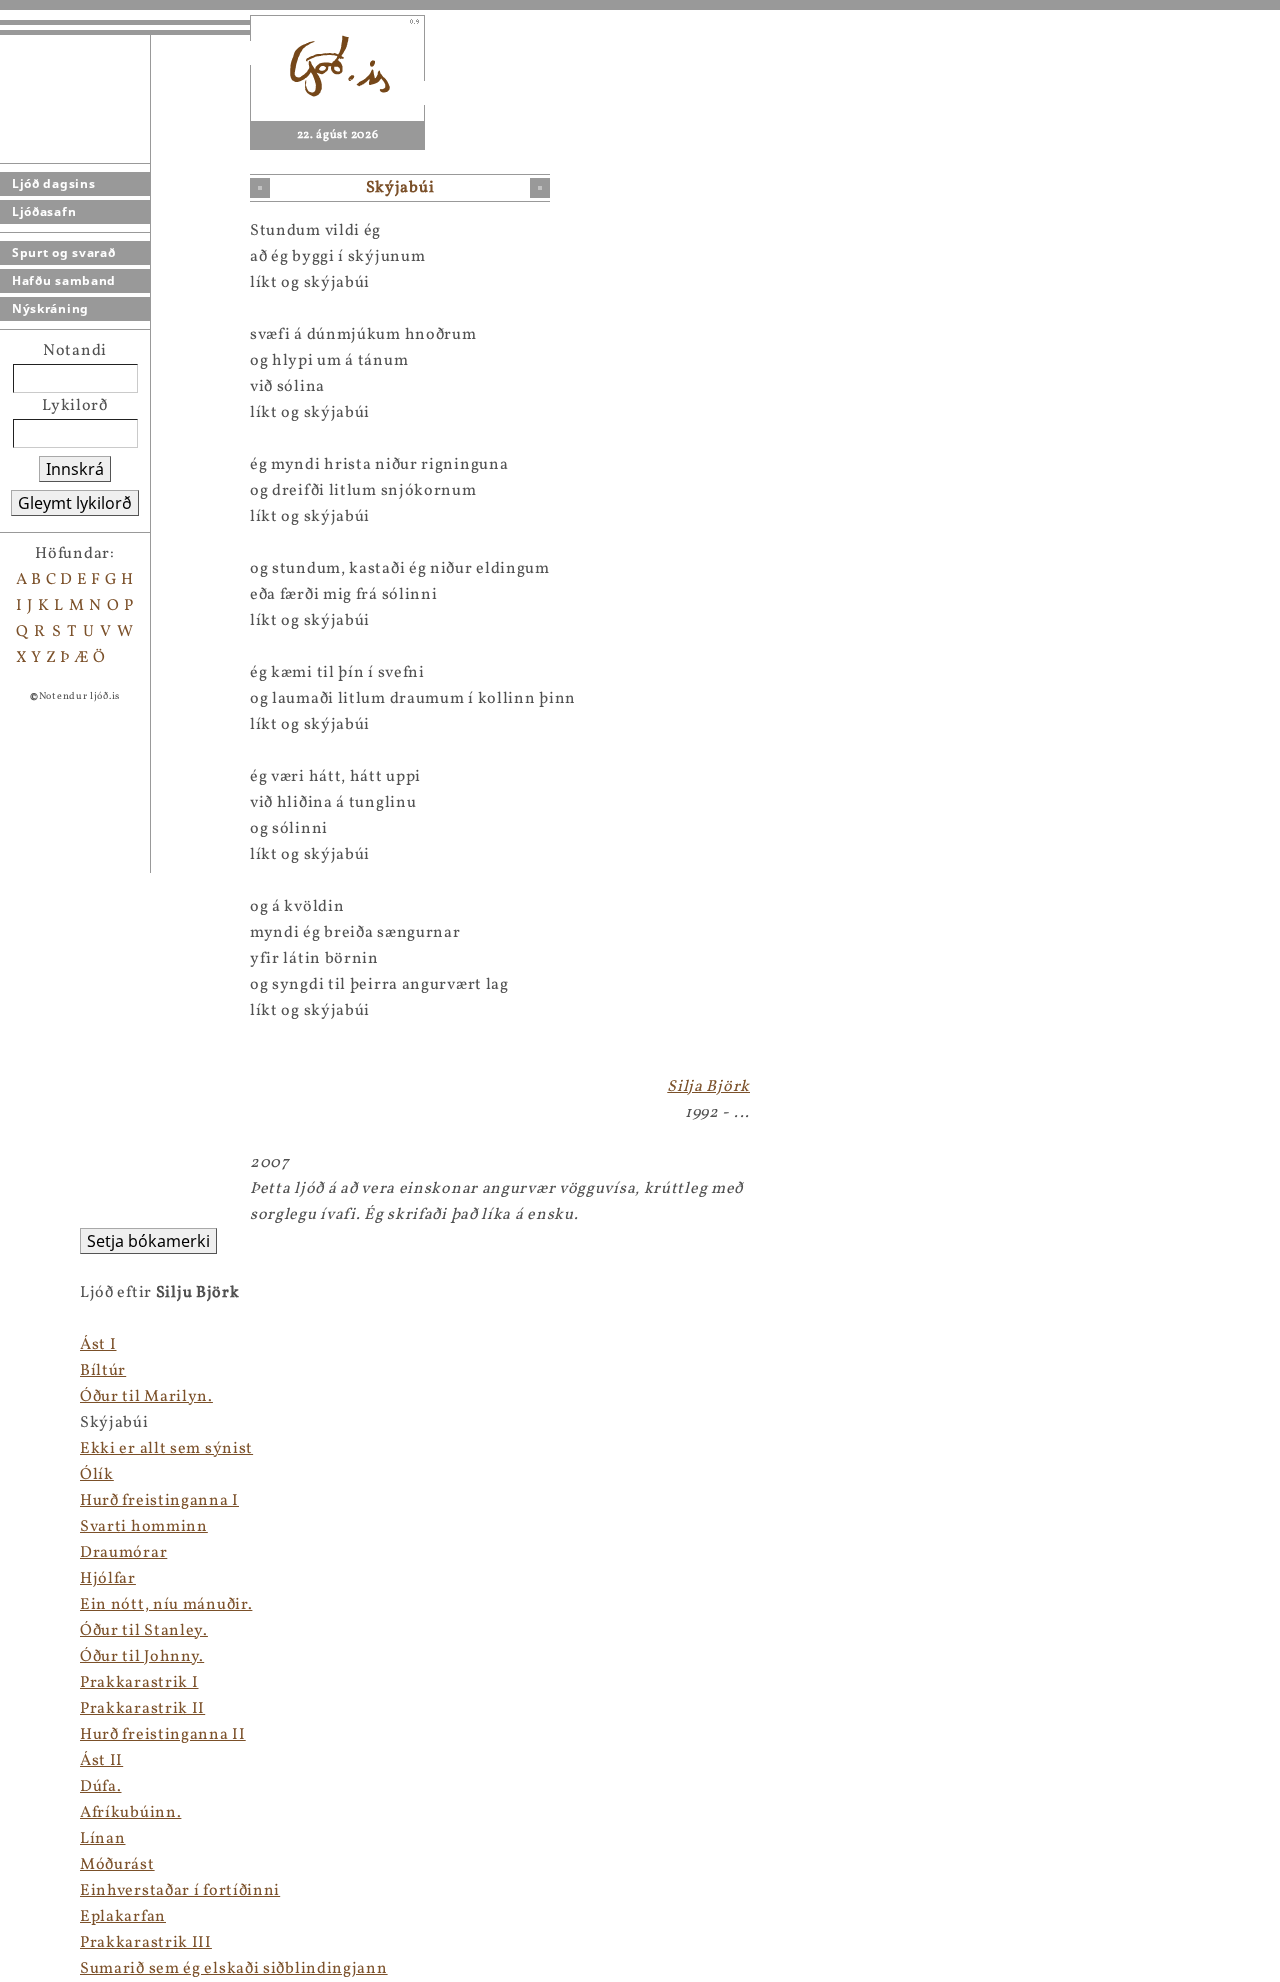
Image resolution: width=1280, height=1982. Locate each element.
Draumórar (123, 1553)
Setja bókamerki (148, 1241)
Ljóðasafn (44, 211)
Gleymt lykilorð (75, 503)
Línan (103, 1839)
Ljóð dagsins (53, 183)
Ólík (97, 1475)
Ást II (101, 1761)
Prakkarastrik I (139, 1683)
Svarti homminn (144, 1527)
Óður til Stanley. (144, 1631)
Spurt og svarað (64, 252)
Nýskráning (50, 308)
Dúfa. (101, 1787)
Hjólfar (108, 1579)
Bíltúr (103, 1371)
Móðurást (117, 1865)
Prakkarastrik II (142, 1709)
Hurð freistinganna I (159, 1501)
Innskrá (75, 469)
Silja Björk (708, 1087)
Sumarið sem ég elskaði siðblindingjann (234, 1969)
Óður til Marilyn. (146, 1397)
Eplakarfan (123, 1917)
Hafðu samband (64, 280)
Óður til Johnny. (142, 1657)
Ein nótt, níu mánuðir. (166, 1605)
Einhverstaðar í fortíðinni (180, 1891)
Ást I (98, 1345)
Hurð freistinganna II (163, 1735)
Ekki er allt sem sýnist (166, 1449)
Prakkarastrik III (146, 1943)
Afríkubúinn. (130, 1813)
